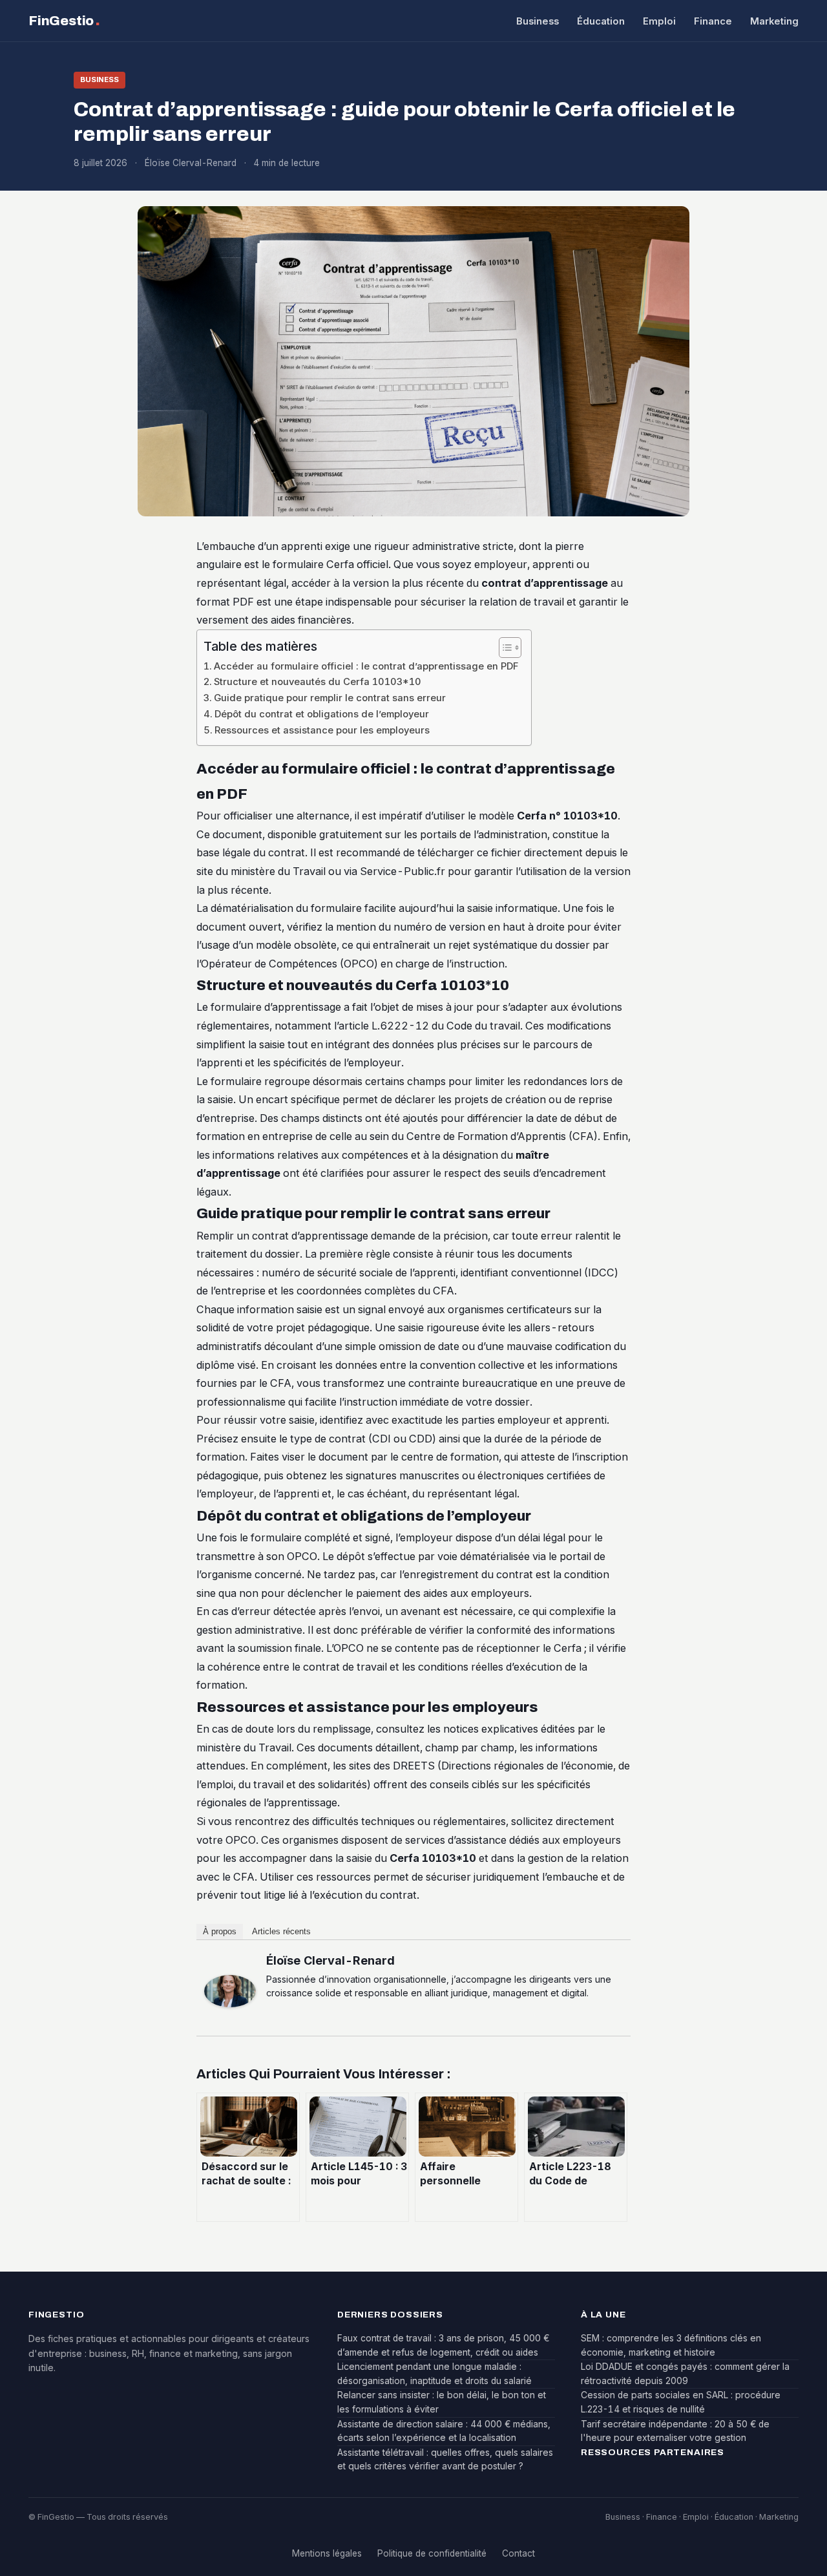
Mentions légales (327, 2553)
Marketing (774, 21)
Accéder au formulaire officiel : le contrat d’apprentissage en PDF (366, 666)
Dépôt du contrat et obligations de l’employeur (322, 714)
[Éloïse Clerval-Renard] (230, 1991)
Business (538, 21)
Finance (713, 21)
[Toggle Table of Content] (504, 648)
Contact (518, 2553)
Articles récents (281, 1931)
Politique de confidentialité (432, 2553)
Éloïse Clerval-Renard (330, 1960)
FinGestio (64, 20)
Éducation (601, 21)
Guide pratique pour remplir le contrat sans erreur (330, 698)
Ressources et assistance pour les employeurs (322, 730)
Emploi (659, 21)
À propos (220, 1931)
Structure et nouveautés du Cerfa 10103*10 (318, 682)
